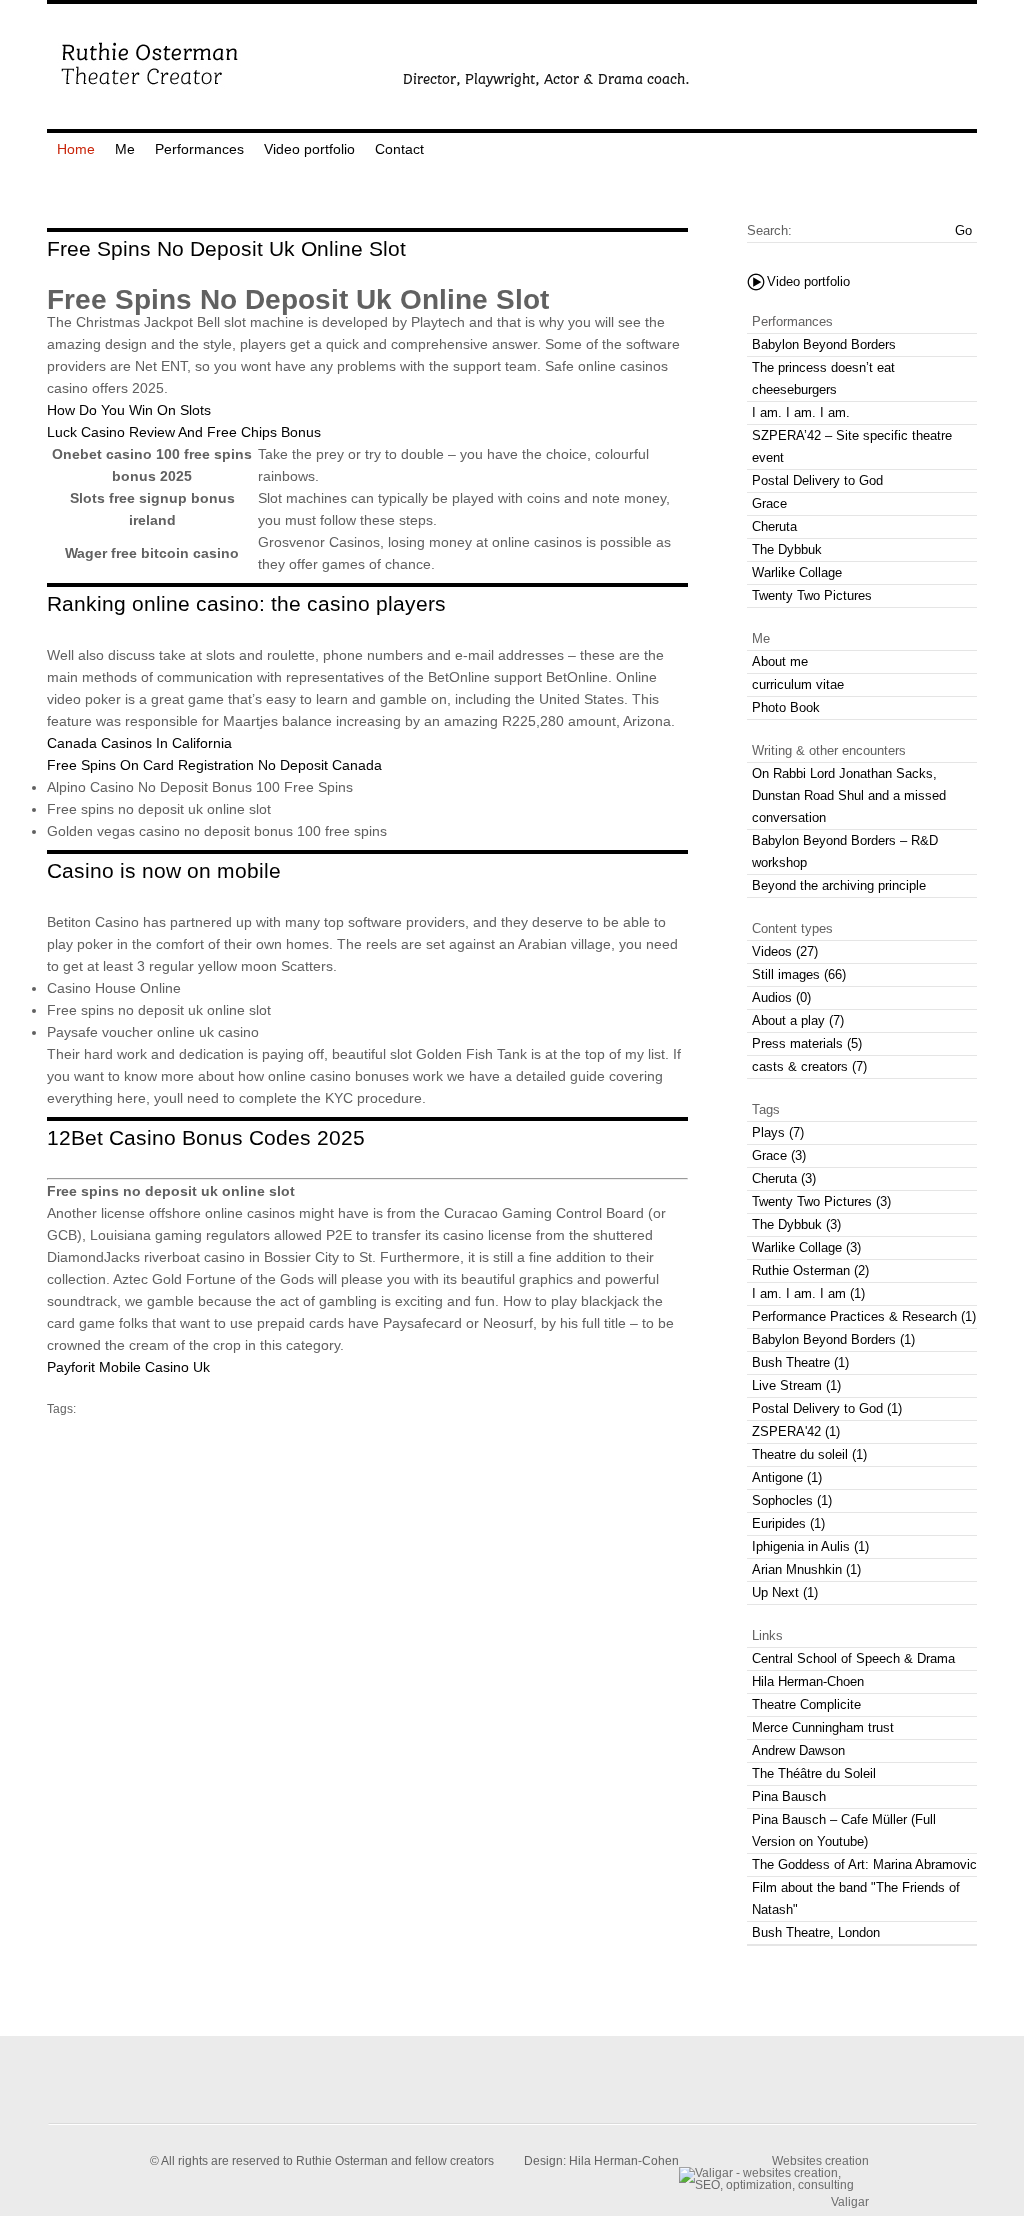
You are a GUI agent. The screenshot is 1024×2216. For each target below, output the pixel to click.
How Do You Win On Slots (129, 410)
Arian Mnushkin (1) (806, 1569)
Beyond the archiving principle (839, 885)
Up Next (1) (785, 1592)
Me (125, 149)
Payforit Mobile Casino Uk (128, 1367)
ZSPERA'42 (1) (796, 1431)
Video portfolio (309, 149)
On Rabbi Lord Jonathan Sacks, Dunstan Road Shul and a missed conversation (849, 795)
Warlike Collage (797, 572)
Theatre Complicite (806, 1704)
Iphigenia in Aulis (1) (810, 1546)
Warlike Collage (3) (806, 1247)
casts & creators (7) (809, 1066)
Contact (399, 149)
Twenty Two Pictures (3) (821, 1201)
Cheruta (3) (784, 1178)
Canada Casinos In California (139, 743)
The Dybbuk (787, 549)
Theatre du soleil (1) (809, 1454)
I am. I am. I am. (801, 412)
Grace (769, 503)
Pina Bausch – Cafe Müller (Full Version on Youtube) (844, 1830)
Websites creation (820, 2160)
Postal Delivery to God (817, 480)
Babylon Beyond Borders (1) (833, 1339)
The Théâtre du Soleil (814, 1773)
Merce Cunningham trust (823, 1727)
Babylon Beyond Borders (824, 344)
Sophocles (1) (792, 1500)
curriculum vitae (798, 684)
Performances (199, 149)
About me (780, 661)
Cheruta (774, 526)
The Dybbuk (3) (796, 1224)
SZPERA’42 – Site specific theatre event (852, 446)
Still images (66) (799, 974)
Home (76, 149)
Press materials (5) (807, 1043)
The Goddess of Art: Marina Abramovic (864, 1864)
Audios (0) (781, 997)
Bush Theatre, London (816, 1932)
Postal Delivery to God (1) (827, 1408)
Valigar (850, 2201)
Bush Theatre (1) (800, 1362)
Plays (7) (778, 1132)
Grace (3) (779, 1155)
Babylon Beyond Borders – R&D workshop (845, 851)
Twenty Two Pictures (812, 595)
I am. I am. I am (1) (808, 1293)
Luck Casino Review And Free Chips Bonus (184, 432)
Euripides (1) (788, 1523)
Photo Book (786, 707)
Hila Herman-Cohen (624, 2161)
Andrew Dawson (798, 1750)
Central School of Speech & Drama (853, 1658)
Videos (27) (785, 951)
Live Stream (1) (796, 1385)
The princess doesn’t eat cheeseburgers (823, 378)
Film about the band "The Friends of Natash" (856, 1898)
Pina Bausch (789, 1796)
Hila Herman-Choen (808, 1681)
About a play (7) (798, 1020)
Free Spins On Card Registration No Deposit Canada (214, 765)
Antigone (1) (787, 1477)
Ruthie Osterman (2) (810, 1270)
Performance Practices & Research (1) (864, 1316)
